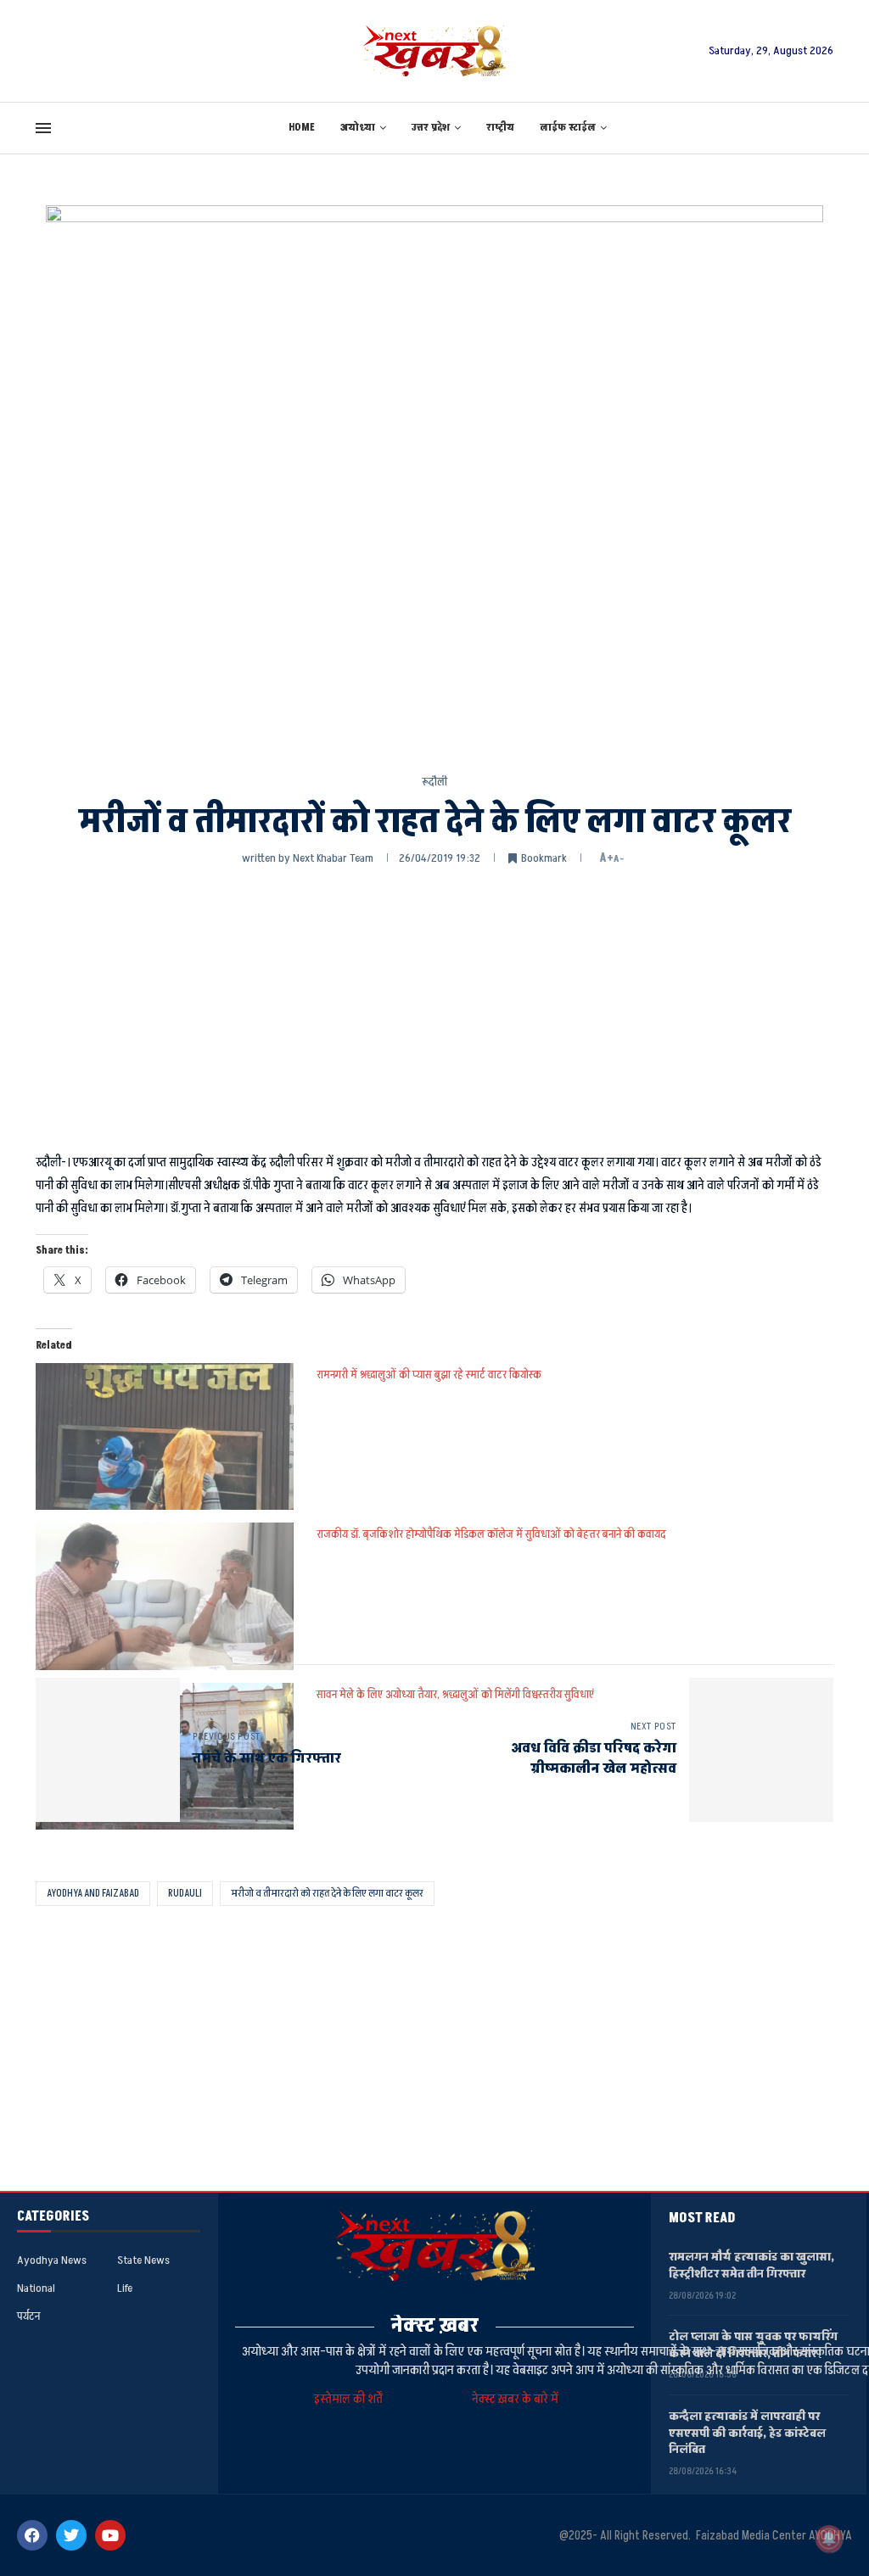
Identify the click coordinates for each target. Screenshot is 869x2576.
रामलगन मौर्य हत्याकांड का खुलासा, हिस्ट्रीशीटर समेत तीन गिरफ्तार (751, 2265)
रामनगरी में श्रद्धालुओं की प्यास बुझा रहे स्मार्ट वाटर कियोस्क (429, 1375)
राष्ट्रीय (500, 128)
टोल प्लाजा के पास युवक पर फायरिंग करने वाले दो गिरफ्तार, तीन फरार (753, 2345)
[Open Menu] (43, 128)
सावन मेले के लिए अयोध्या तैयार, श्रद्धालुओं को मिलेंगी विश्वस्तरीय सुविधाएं (455, 1694)
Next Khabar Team (333, 858)
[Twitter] (71, 2535)
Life (125, 2288)
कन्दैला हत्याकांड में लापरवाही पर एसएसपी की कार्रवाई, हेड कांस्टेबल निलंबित (747, 2433)
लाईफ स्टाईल (568, 128)
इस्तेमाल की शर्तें (351, 2399)
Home (302, 128)
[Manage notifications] (829, 2539)
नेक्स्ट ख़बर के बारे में (515, 2399)
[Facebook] (32, 2535)
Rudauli (185, 1893)
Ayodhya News (52, 2260)
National (36, 2288)
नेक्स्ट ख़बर (435, 2325)
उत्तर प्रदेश (431, 128)
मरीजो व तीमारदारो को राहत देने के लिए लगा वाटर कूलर (327, 1893)
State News (143, 2260)
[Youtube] (110, 2535)
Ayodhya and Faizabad (93, 1893)
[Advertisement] (434, 1007)
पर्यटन (28, 2316)
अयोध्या (358, 128)
